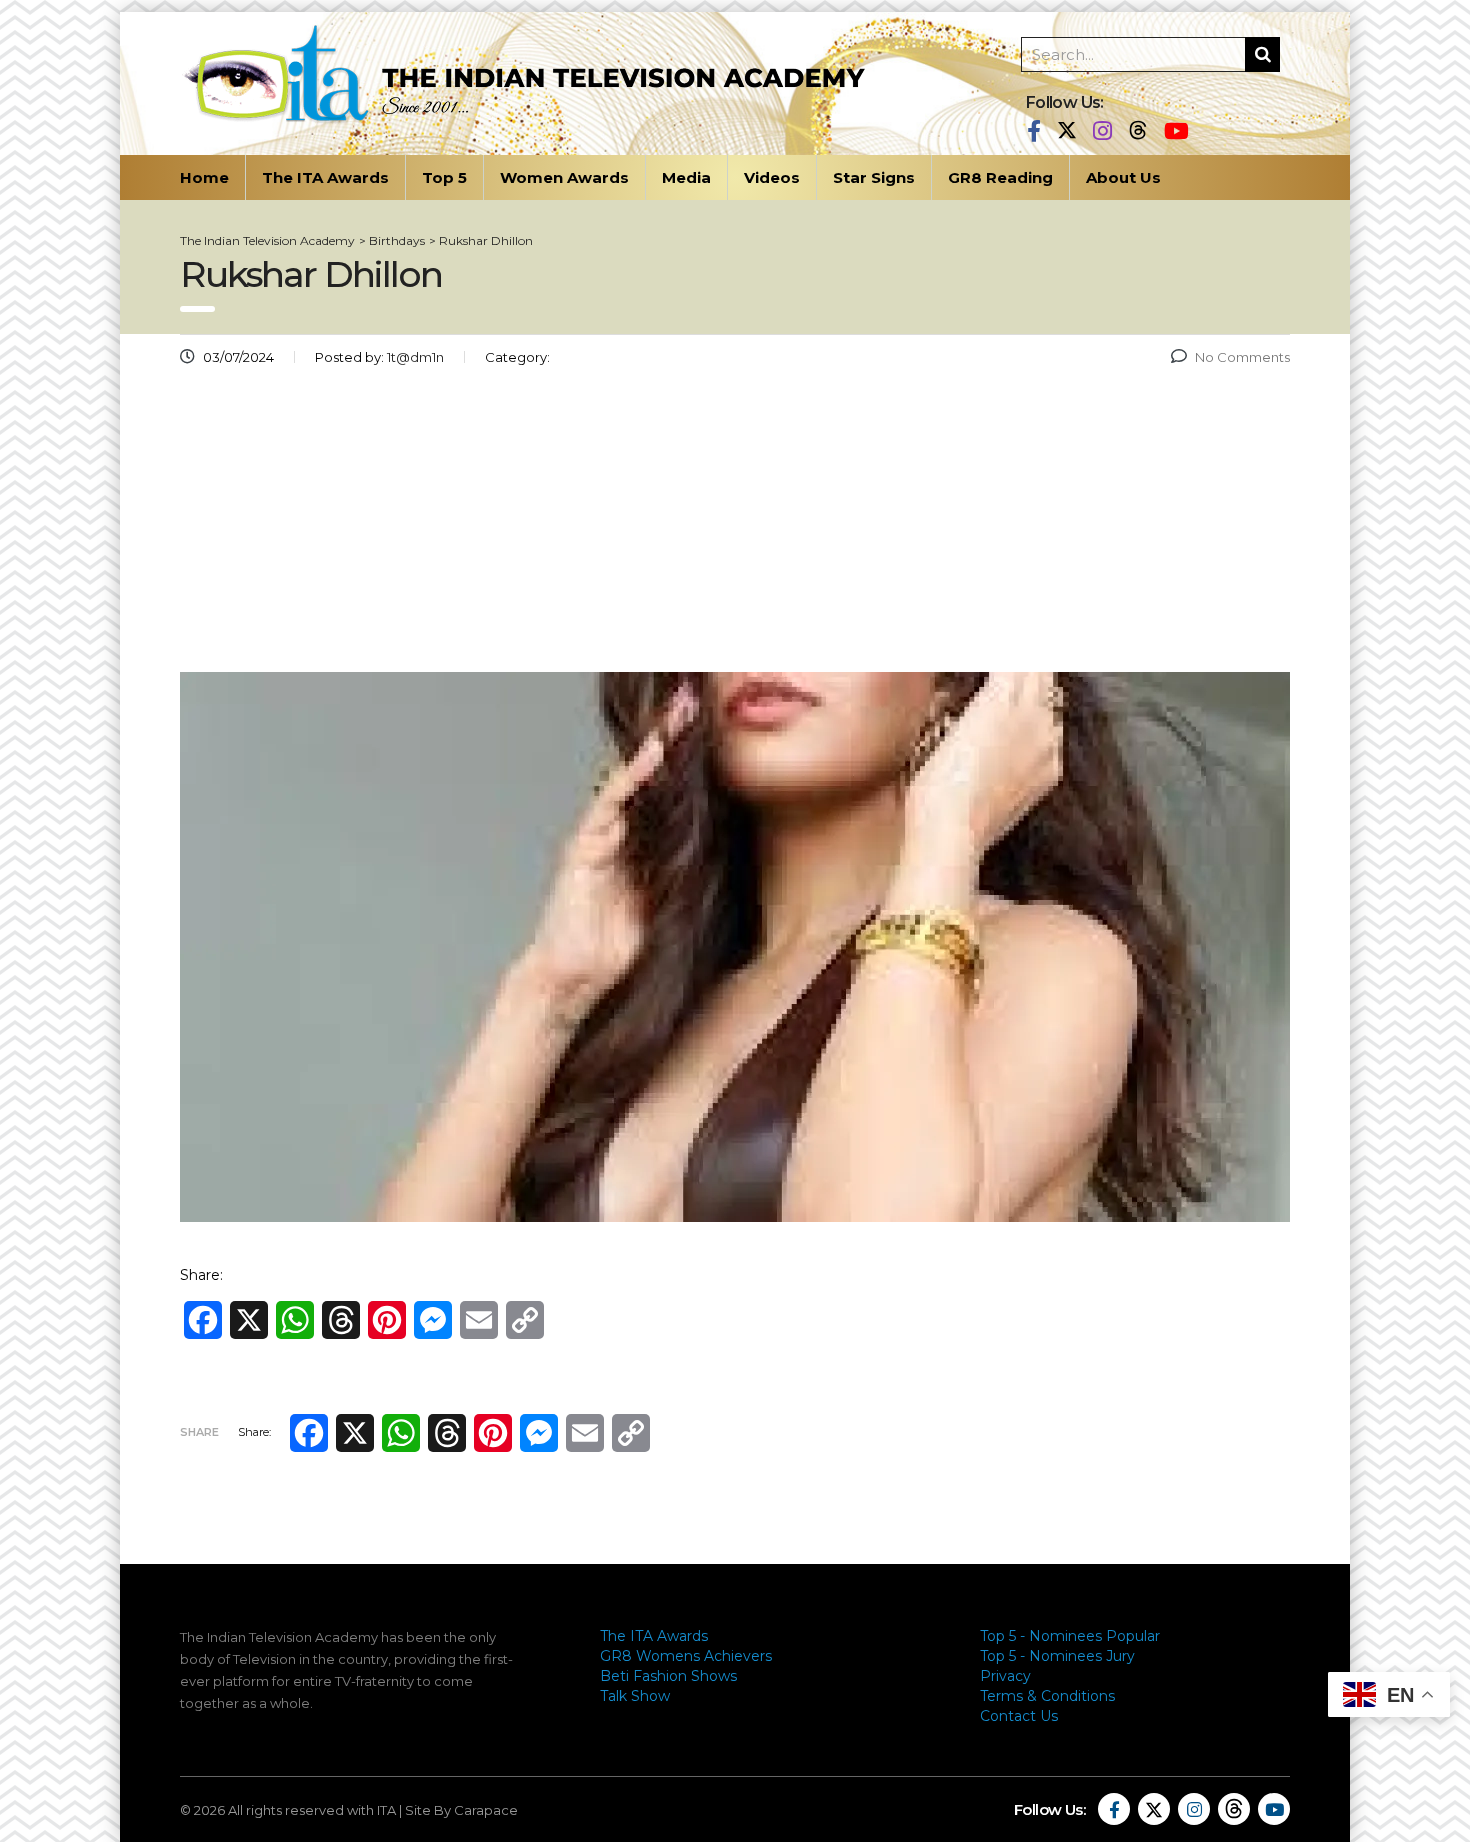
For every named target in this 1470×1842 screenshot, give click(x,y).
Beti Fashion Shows (668, 1676)
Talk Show (635, 1696)
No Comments (1242, 357)
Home (204, 177)
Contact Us (1019, 1716)
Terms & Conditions (1047, 1696)
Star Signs (874, 177)
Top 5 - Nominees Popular (1070, 1636)
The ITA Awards (325, 177)
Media (686, 177)
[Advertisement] (735, 527)
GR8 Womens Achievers (686, 1656)
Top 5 (444, 177)
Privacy (1005, 1676)
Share (199, 1432)
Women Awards (564, 177)
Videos (772, 177)
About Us (1123, 177)
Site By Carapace (461, 1810)
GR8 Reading (1000, 177)
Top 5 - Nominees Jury (1057, 1656)
